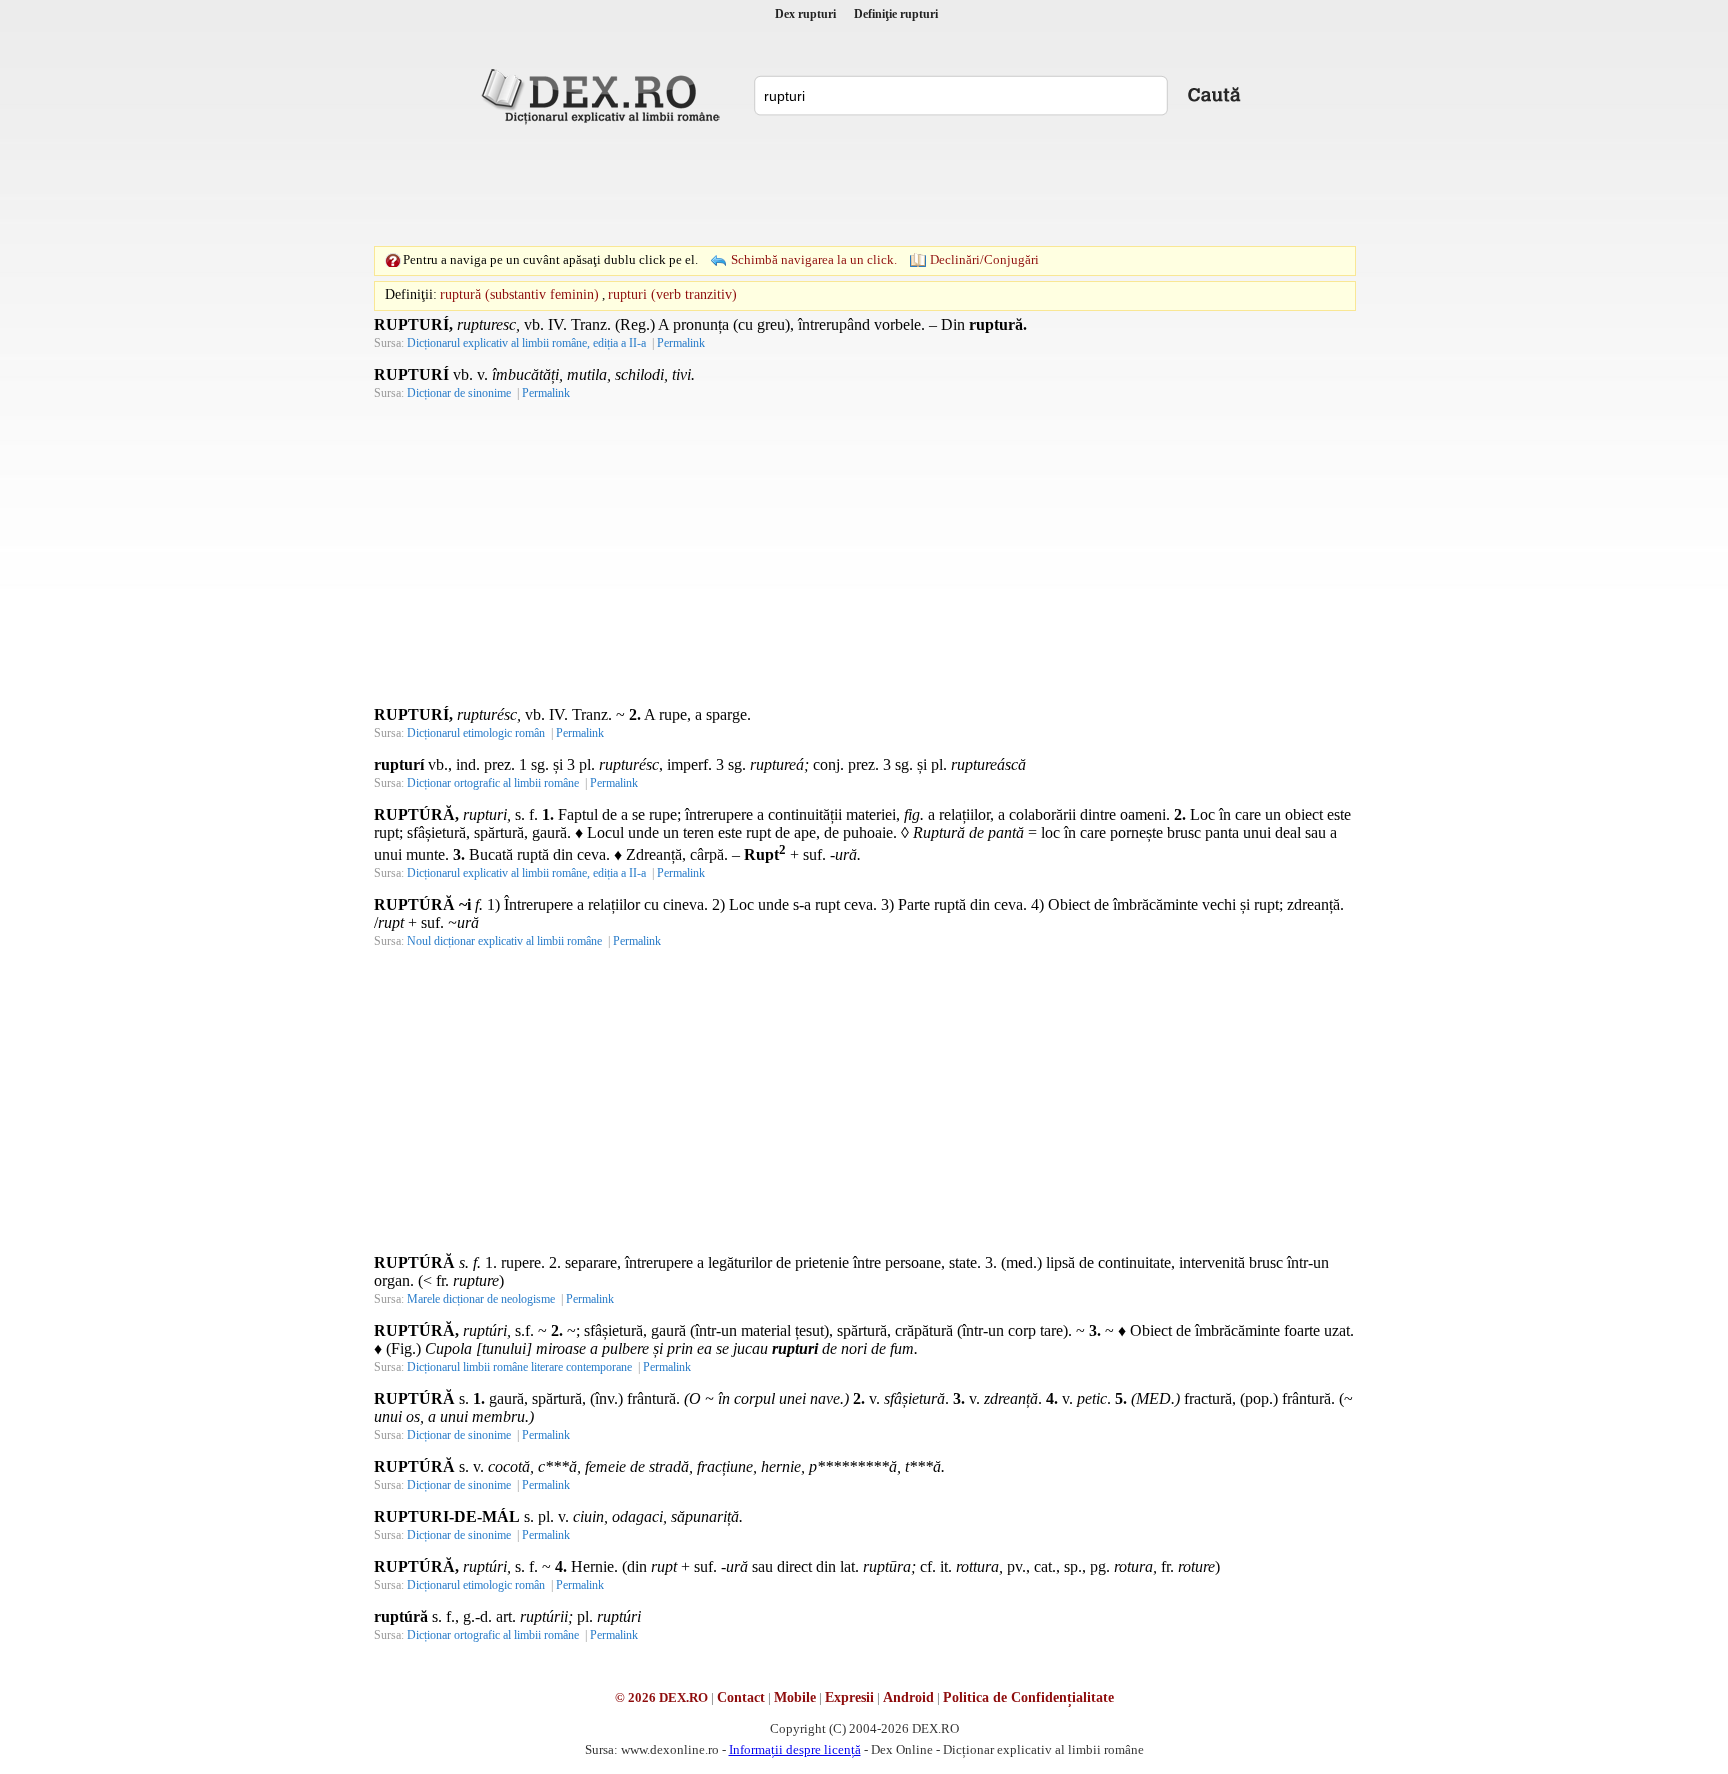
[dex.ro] (604, 95)
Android (908, 1697)
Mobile (795, 1697)
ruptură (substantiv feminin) (519, 294)
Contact (741, 1697)
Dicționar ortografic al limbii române (493, 783)
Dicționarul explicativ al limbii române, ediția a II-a (526, 343)
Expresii (849, 1697)
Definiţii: (411, 294)
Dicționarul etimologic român (476, 733)
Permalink (681, 343)
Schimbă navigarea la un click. (814, 259)
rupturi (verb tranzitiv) (672, 294)
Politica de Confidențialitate (1028, 1697)
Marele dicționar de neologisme (481, 1299)
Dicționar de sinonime (459, 393)
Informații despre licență (795, 1749)
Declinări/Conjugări (984, 259)
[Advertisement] (864, 185)
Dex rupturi (805, 14)
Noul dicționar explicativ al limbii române (504, 941)
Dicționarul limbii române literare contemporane (519, 1367)
